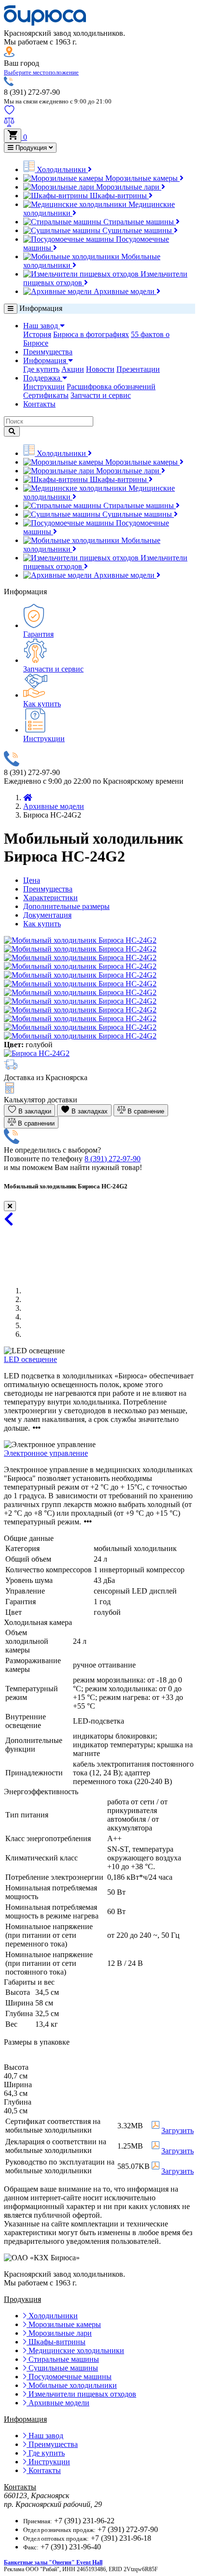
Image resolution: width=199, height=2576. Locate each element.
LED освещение (30, 1359)
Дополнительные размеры (66, 906)
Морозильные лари (128, 187)
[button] (41, 72)
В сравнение (145, 1111)
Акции (73, 369)
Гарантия (38, 634)
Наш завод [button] (42, 326)
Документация (47, 915)
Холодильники (61, 169)
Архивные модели (124, 291)
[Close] (10, 1206)
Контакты (39, 404)
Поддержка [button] (43, 378)
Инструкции (44, 387)
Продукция (31, 148)
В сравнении (35, 1123)
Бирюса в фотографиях (91, 334)
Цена (32, 880)
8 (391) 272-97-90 (113, 1159)
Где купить (41, 369)
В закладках (89, 1111)
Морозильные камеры (142, 178)
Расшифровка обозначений (111, 387)
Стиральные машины (139, 222)
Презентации (138, 369)
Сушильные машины (137, 230)
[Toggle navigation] (11, 309)
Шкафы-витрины (118, 196)
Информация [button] (46, 360)
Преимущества (48, 352)
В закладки (34, 1111)
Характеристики (50, 898)
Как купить (42, 704)
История (37, 334)
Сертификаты (46, 395)
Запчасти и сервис (101, 395)
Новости (100, 369)
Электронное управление (46, 1453)
